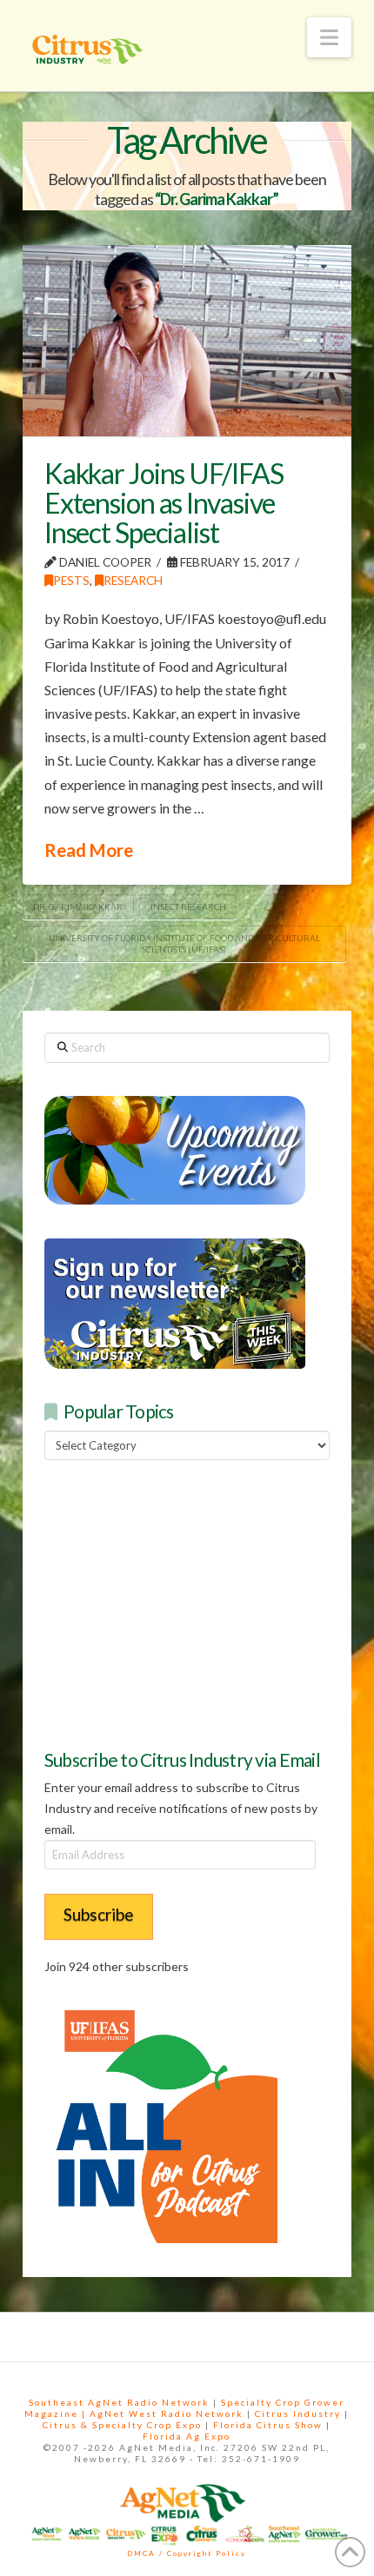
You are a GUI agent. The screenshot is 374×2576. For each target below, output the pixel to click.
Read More (89, 850)
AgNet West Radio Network (167, 2413)
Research (133, 580)
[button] (329, 37)
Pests (71, 580)
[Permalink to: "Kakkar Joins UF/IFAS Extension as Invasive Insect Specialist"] (187, 341)
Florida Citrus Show (268, 2425)
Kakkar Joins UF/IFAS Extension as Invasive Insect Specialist (164, 502)
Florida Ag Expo (187, 2436)
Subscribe (99, 1914)
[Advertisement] (175, 1603)
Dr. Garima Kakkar (78, 906)
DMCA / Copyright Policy (187, 2553)
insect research (188, 906)
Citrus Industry (298, 2413)
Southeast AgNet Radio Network (119, 2402)
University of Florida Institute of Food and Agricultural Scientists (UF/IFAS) (184, 943)
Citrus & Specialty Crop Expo (122, 2425)
